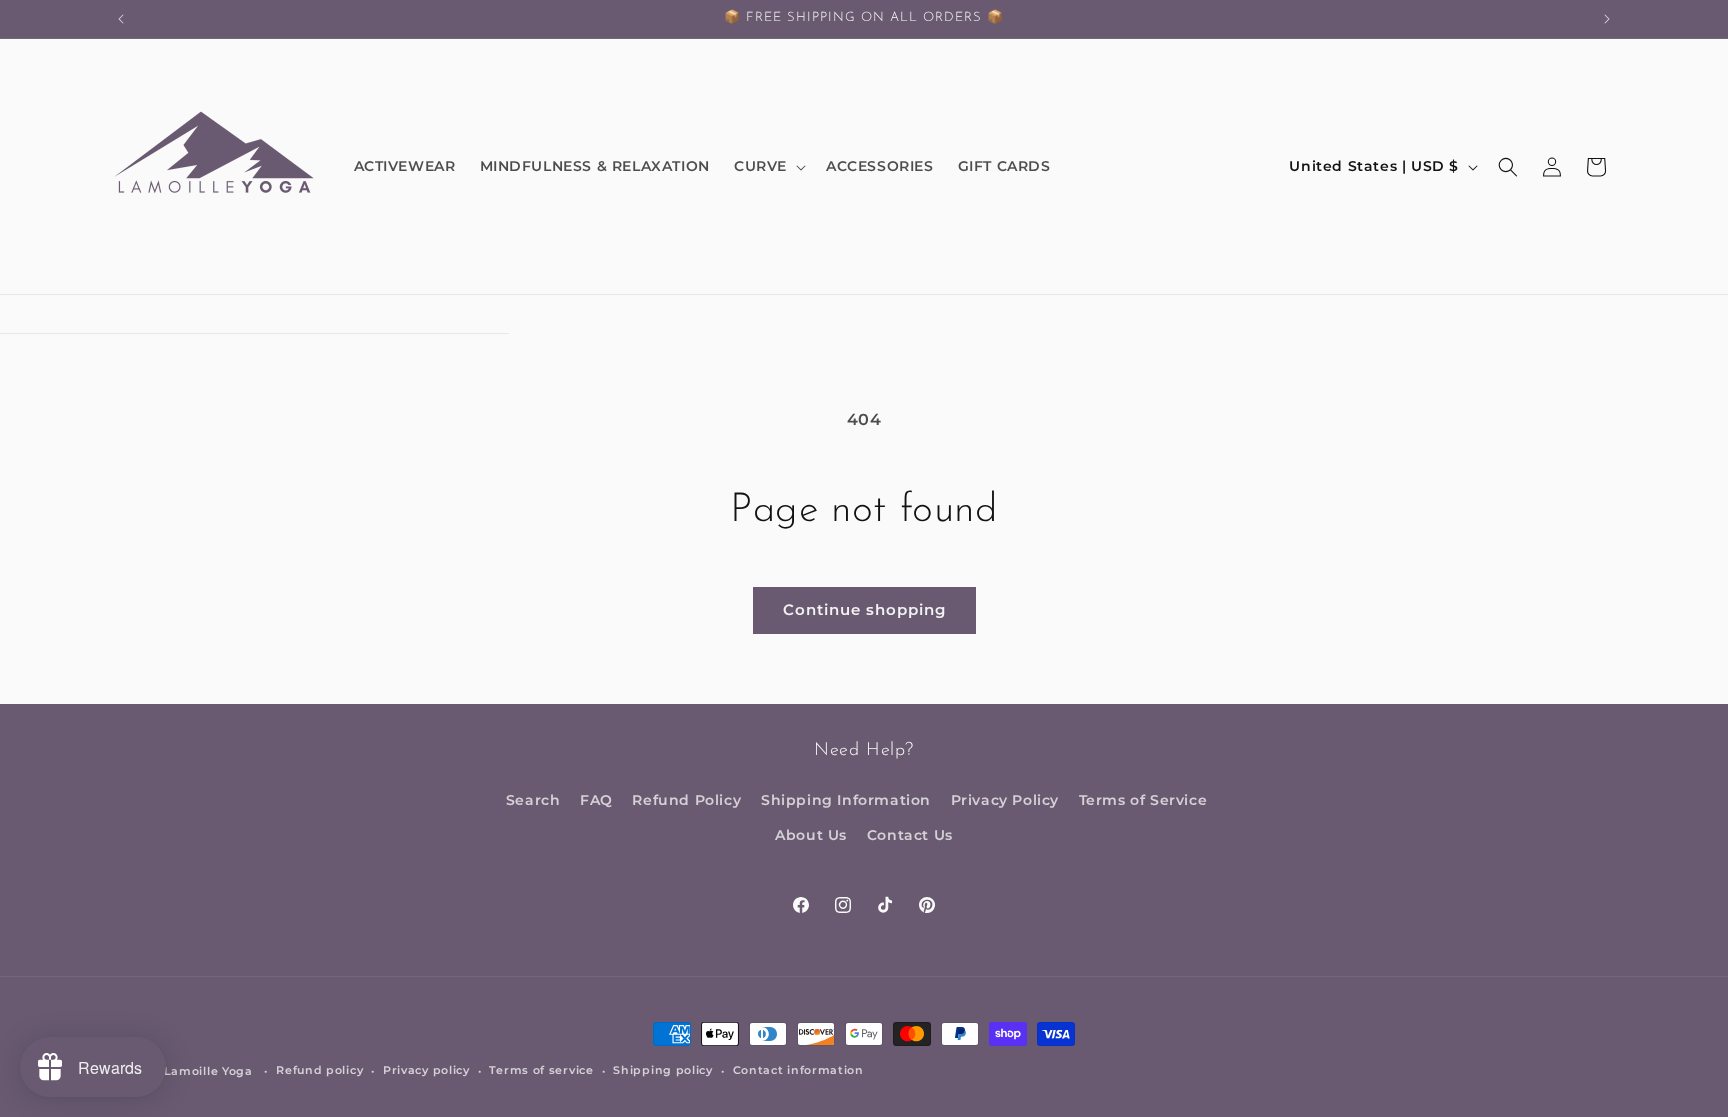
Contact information (798, 1070)
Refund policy (319, 1070)
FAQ (596, 800)
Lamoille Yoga (208, 1071)
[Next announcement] (1607, 19)
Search (533, 800)
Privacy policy (426, 1070)
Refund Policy (686, 800)
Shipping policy (663, 1070)
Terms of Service (1143, 800)
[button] (768, 166)
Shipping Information (846, 800)
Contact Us (910, 835)
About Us (811, 835)
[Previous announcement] (121, 19)
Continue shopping (864, 609)
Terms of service (541, 1070)
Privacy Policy (1005, 800)
